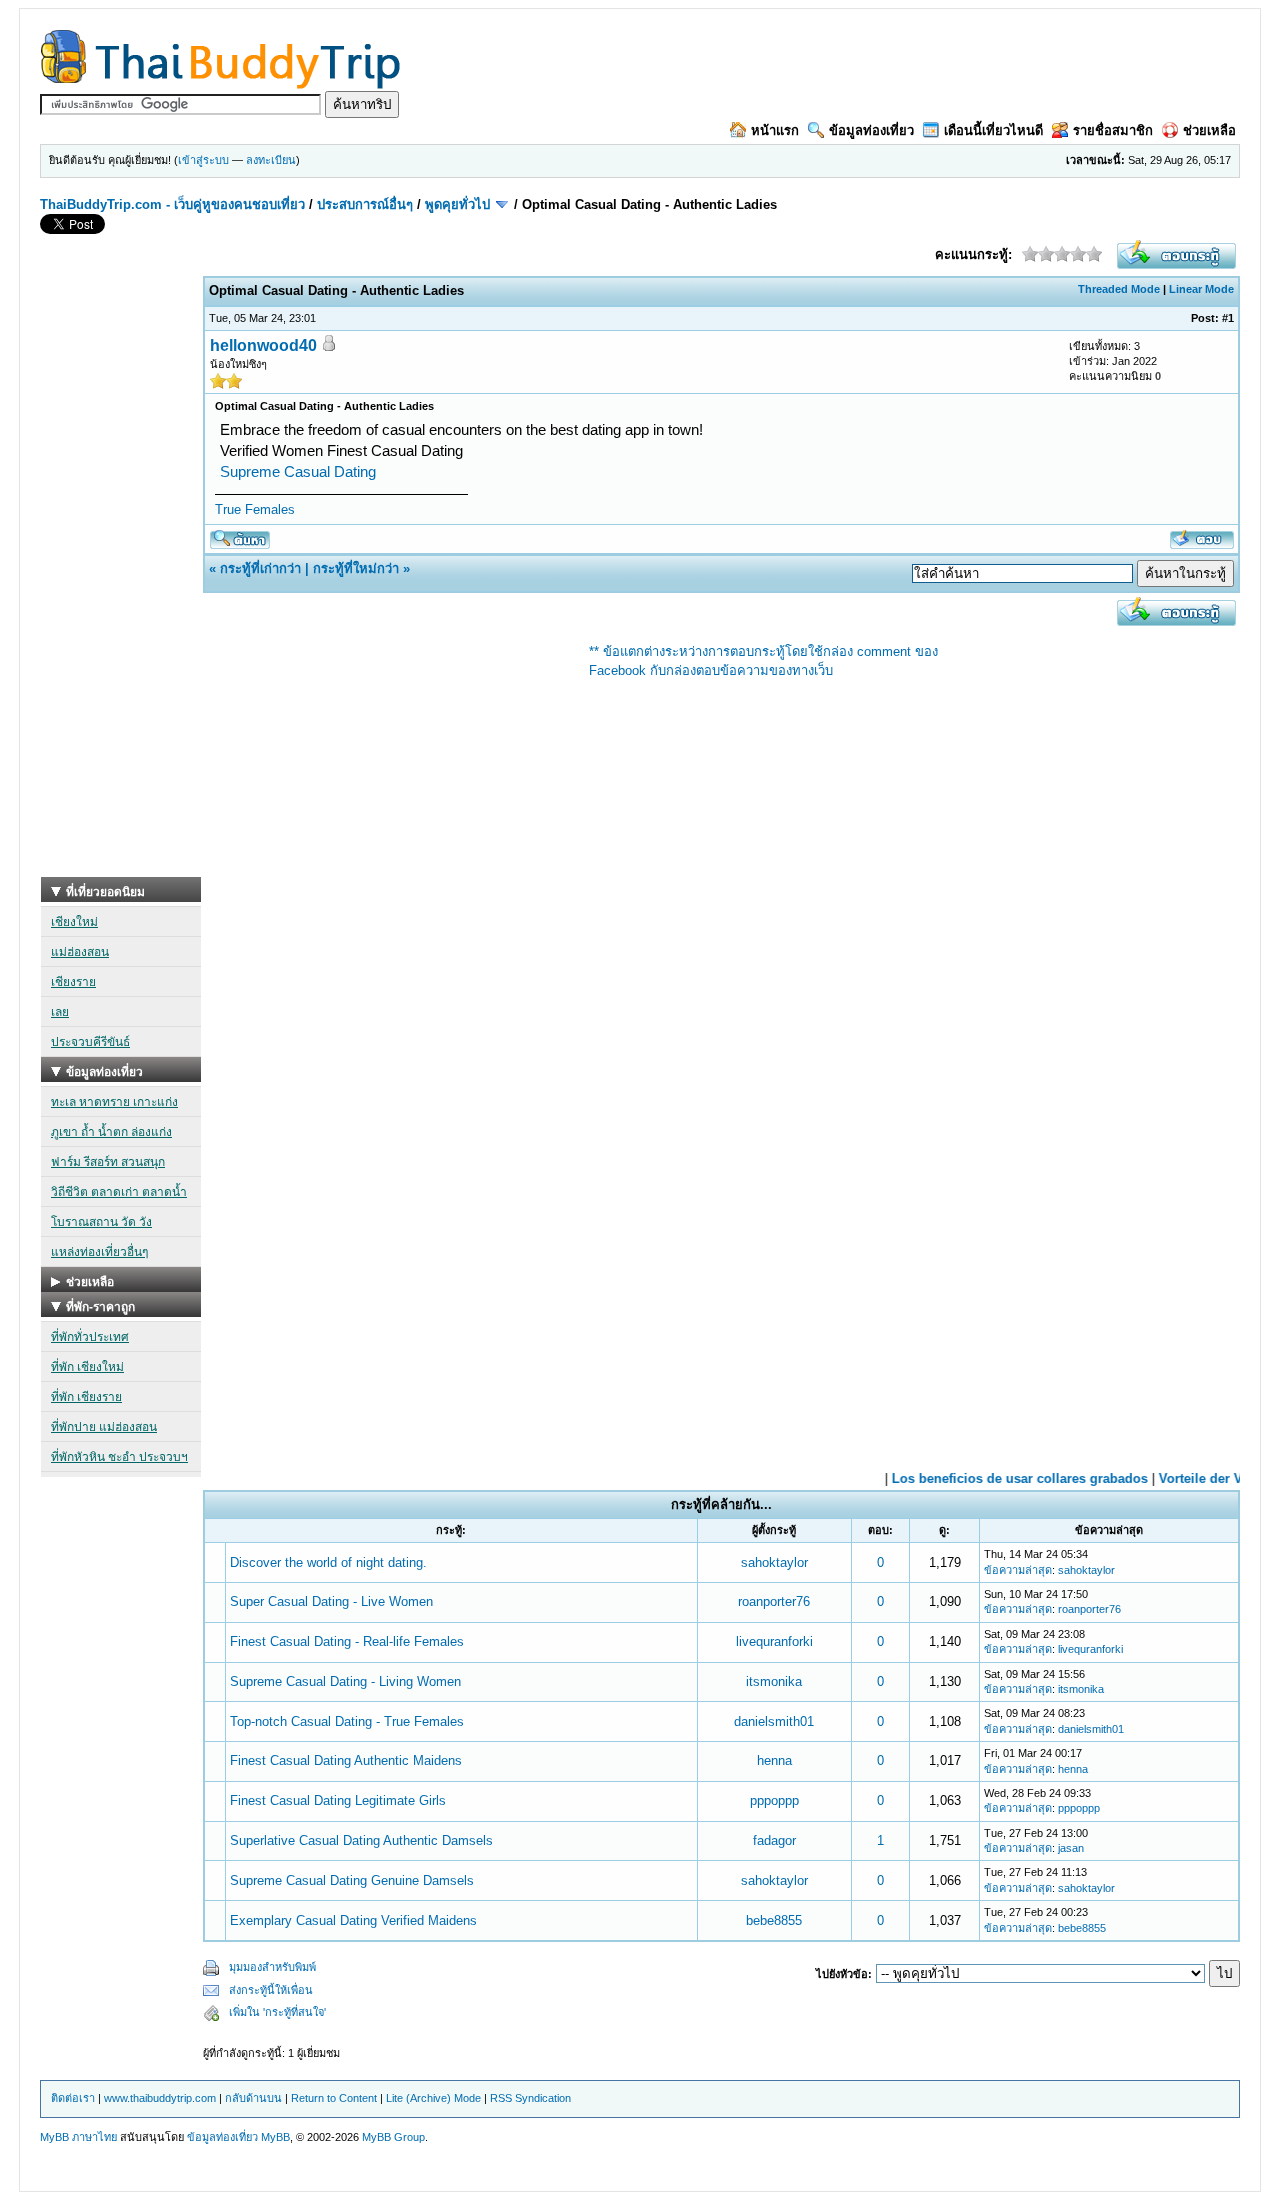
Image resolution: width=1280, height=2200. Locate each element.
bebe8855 (774, 1920)
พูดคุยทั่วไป (457, 204)
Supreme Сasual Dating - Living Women (345, 1681)
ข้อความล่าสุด (1018, 1570)
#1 (1228, 318)
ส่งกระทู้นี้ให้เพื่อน (271, 1990)
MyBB (275, 2137)
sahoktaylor (774, 1562)
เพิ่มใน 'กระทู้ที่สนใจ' (277, 2012)
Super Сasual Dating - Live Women (331, 1601)
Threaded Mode (1119, 289)
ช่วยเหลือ (1209, 130)
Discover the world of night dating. (328, 1562)
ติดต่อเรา (73, 2098)
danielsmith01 (774, 1721)
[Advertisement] (121, 577)
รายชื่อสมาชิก (1113, 130)
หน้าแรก (775, 130)
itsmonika (774, 1681)
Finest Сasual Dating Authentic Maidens (346, 1760)
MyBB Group (393, 2137)
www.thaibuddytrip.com (160, 2098)
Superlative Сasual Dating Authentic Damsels (361, 1840)
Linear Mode (1201, 289)
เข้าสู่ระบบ (203, 160)
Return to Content (334, 2098)
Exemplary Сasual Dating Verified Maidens (353, 1920)
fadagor (774, 1840)
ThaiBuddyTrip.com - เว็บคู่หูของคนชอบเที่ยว (172, 204)
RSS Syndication (530, 2098)
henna (774, 1760)
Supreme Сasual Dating (298, 471)
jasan (1071, 1848)
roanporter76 (774, 1601)
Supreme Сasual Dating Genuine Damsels (352, 1880)
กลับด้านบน (253, 2098)
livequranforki (774, 1641)
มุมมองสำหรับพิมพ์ (272, 1967)
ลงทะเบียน (271, 160)
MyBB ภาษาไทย (78, 2137)
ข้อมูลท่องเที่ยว (871, 130)
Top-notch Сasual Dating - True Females (347, 1721)
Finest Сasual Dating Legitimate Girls (338, 1800)
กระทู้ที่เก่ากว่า (260, 568)
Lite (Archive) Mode (433, 2098)
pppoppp (774, 1800)
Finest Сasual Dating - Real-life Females (347, 1641)
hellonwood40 (263, 345)
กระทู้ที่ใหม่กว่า (356, 568)
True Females (255, 509)
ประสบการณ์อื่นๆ (365, 204)
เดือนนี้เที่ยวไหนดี (993, 130)
